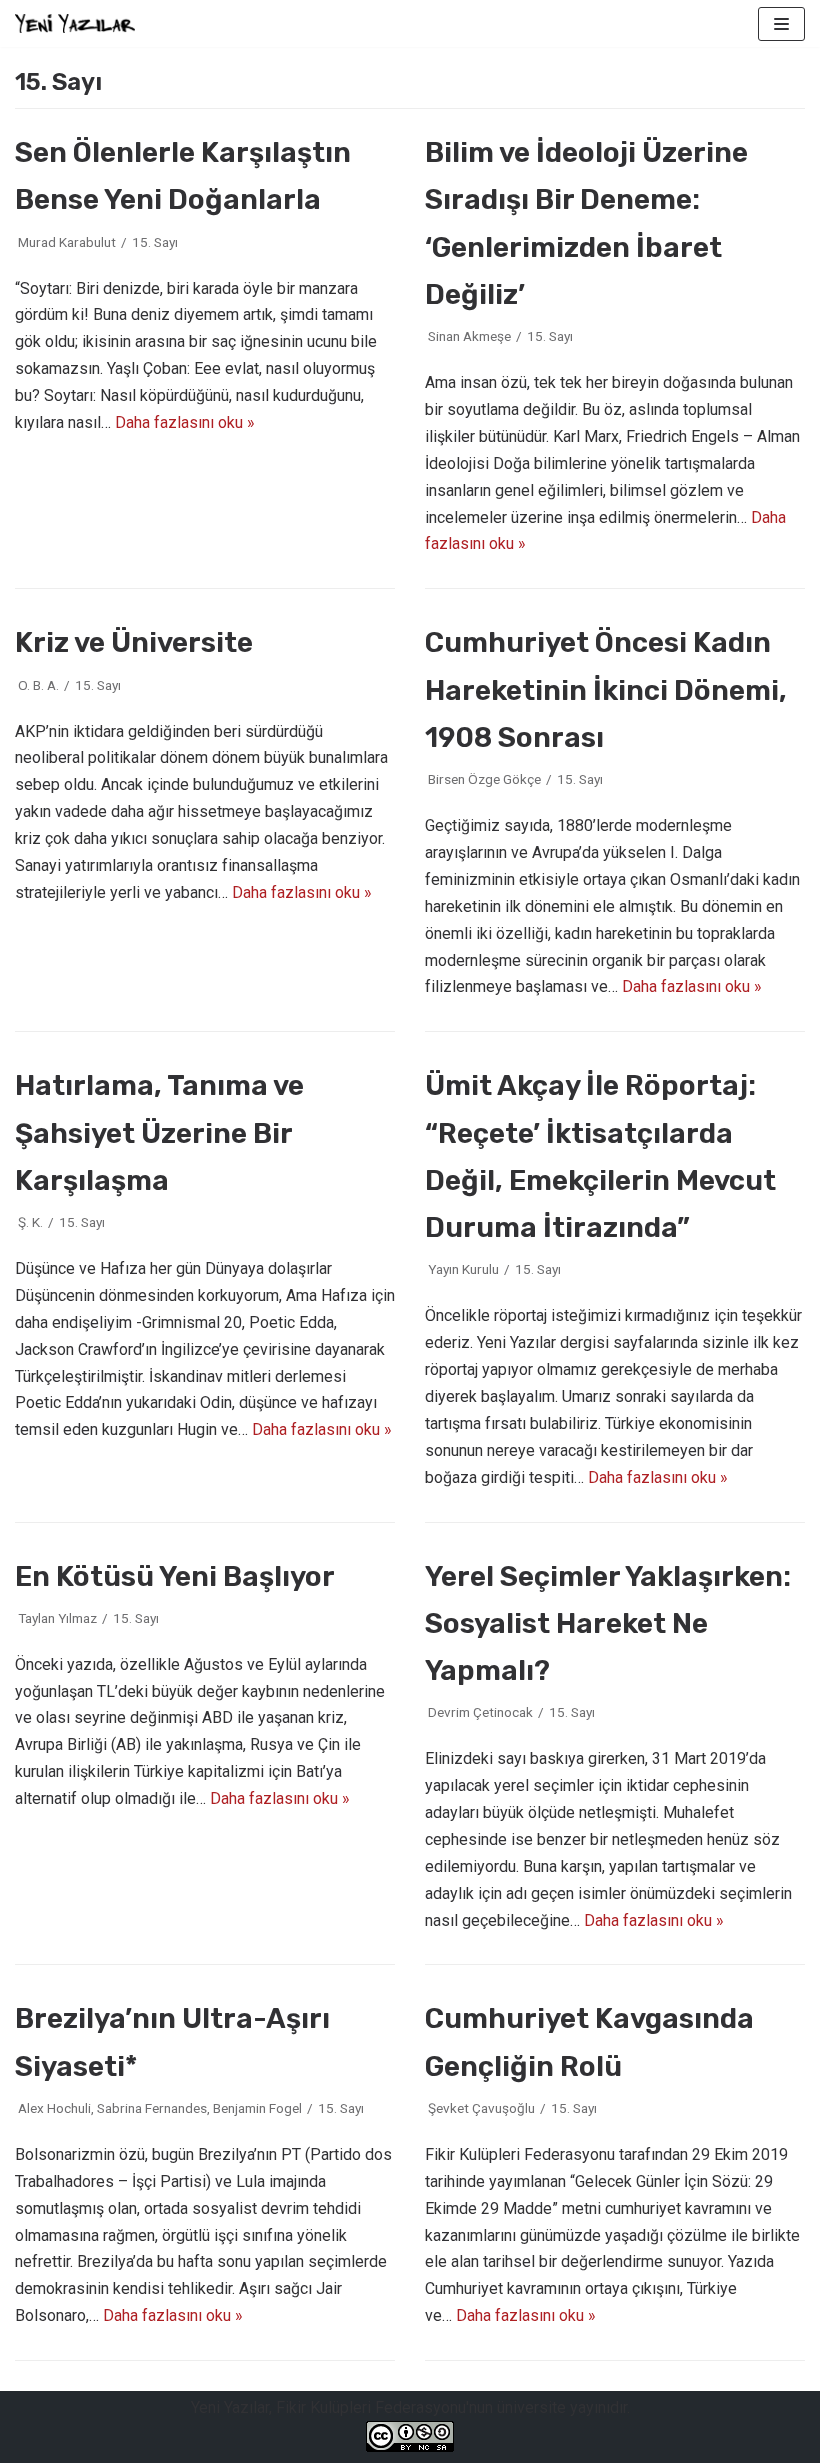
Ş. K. (30, 1222)
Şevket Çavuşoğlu (481, 2108)
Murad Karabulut (67, 242)
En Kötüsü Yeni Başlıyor (175, 1576)
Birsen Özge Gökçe (484, 779)
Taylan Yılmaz (57, 1618)
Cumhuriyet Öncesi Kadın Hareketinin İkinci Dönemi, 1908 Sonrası (606, 689)
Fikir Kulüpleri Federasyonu (371, 2407)
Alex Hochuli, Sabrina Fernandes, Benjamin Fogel (160, 2108)
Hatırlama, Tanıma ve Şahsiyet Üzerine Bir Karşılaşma (159, 1132)
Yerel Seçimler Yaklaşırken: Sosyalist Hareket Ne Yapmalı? (608, 1623)
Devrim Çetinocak (480, 1712)
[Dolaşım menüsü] (781, 24)
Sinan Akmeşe (469, 336)
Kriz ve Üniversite (134, 642)
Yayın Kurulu (463, 1269)
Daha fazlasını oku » (185, 422)
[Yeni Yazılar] (75, 23)
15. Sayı (155, 242)
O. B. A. (38, 685)
